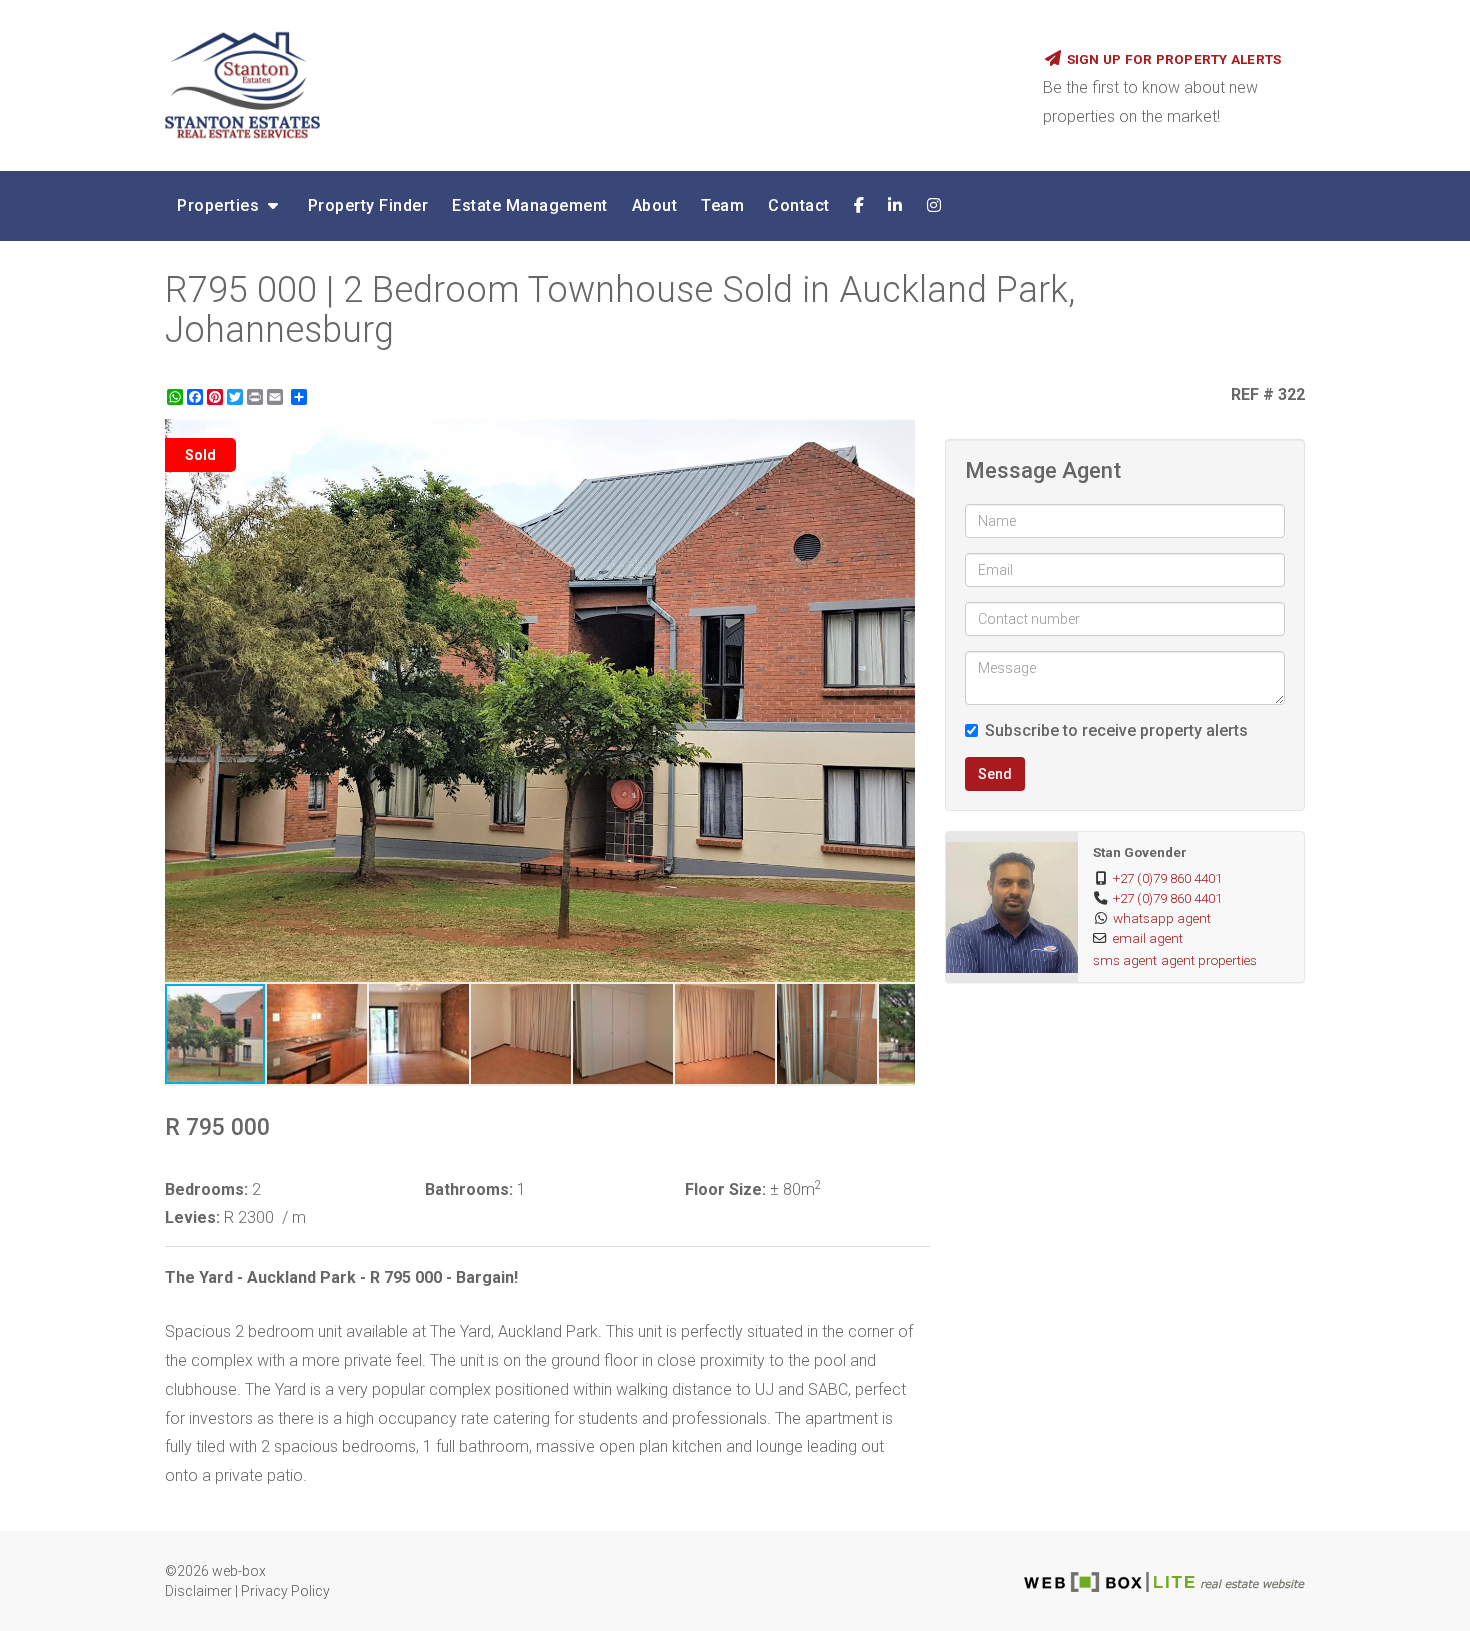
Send (995, 774)
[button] (897, 437)
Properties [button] (220, 205)
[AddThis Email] (277, 397)
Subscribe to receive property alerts (1116, 730)
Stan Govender (1140, 852)
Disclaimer (198, 1591)
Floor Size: (725, 1189)
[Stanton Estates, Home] (589, 85)
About (655, 205)
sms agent (1125, 960)
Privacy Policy (285, 1591)
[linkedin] (895, 206)
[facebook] (859, 206)
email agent (1148, 938)
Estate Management (530, 205)
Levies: (192, 1217)
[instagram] (934, 206)
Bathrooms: (469, 1189)
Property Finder (368, 205)
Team (722, 205)
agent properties (1209, 960)
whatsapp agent (1162, 918)
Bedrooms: (206, 1189)
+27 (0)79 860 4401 (1167, 878)
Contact (799, 205)
